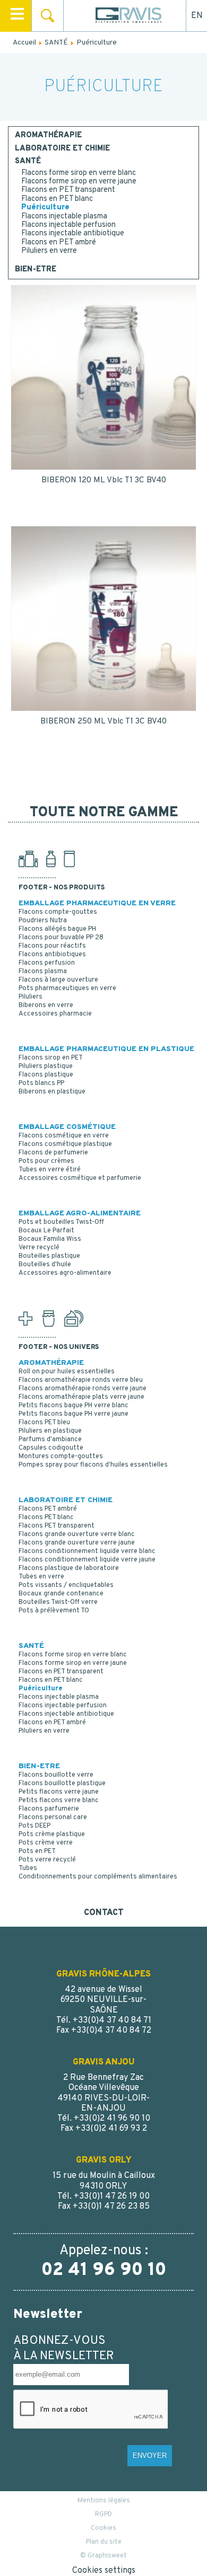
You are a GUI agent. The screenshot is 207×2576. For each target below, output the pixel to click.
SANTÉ (28, 162)
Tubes (28, 1868)
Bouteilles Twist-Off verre (58, 1602)
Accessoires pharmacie (55, 1014)
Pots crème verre (46, 1843)
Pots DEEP (34, 1826)
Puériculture (45, 208)
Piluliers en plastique (50, 1431)
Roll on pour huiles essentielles (67, 1372)
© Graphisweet (103, 2556)
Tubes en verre (41, 1577)
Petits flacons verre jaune (59, 1792)
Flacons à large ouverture (58, 980)
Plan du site (104, 2542)
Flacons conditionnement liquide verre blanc (87, 1551)
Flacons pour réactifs (52, 946)
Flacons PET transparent (57, 1526)
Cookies (103, 2528)
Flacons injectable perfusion (68, 225)
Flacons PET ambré (48, 1509)
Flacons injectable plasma (64, 217)
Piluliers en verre (49, 251)
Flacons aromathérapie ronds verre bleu (81, 1380)
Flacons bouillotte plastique (62, 1784)
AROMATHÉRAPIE (48, 136)
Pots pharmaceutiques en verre (67, 989)
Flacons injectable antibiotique (73, 233)
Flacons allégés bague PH (57, 929)
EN (197, 16)
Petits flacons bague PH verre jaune (74, 1414)
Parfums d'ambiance (50, 1440)
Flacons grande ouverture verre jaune (77, 1543)
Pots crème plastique (52, 1834)
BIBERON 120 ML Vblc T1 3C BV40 (104, 480)
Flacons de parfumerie (53, 1153)
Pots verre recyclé (47, 1860)
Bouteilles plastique (49, 1256)
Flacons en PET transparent (68, 190)
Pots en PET (37, 1851)
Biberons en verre (46, 1005)
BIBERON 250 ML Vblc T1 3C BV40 (103, 722)
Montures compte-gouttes (61, 1457)
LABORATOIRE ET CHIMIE (62, 149)
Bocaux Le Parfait (46, 1231)
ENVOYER (150, 2455)
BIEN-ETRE (36, 270)
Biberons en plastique (52, 1092)
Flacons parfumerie (49, 1809)
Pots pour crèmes (46, 1161)
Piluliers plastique (46, 1066)
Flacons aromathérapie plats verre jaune (81, 1397)
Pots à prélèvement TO (54, 1611)
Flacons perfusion (47, 963)
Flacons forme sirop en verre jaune (79, 182)
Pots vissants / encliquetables (66, 1585)
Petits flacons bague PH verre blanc (74, 1406)
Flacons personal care (53, 1818)
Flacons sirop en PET (51, 1058)
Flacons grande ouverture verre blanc (77, 1534)
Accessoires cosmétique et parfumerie (80, 1178)
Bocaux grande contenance (61, 1594)
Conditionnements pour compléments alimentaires (98, 1877)
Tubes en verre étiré (50, 1170)
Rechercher (48, 16)
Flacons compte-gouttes (58, 912)
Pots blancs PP (41, 1083)
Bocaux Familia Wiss (50, 1239)
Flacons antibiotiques (52, 955)
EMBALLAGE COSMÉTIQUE (67, 1127)
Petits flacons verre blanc (59, 1801)
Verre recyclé (39, 1248)
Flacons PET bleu (44, 1423)
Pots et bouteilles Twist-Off (61, 1222)
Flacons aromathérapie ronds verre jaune (83, 1389)
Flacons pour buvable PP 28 (61, 938)
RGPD (103, 2515)
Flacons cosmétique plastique (65, 1144)
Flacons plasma (43, 972)
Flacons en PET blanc (57, 199)
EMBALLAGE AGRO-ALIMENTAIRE (80, 1214)
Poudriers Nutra (43, 921)
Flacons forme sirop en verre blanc (79, 173)
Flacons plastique (46, 1075)
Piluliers (31, 997)
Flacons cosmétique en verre (64, 1136)
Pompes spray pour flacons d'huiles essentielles (93, 1465)
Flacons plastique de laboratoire (69, 1568)
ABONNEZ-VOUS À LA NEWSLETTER (64, 2349)
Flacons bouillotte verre (56, 1775)
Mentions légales (104, 2501)
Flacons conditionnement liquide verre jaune (87, 1560)
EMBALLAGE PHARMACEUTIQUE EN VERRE (97, 903)
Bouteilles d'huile (45, 1265)
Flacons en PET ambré (59, 242)
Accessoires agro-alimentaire (65, 1273)
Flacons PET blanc (46, 1518)
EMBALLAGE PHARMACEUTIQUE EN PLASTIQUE (106, 1049)
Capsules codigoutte (51, 1448)
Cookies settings (104, 2571)
